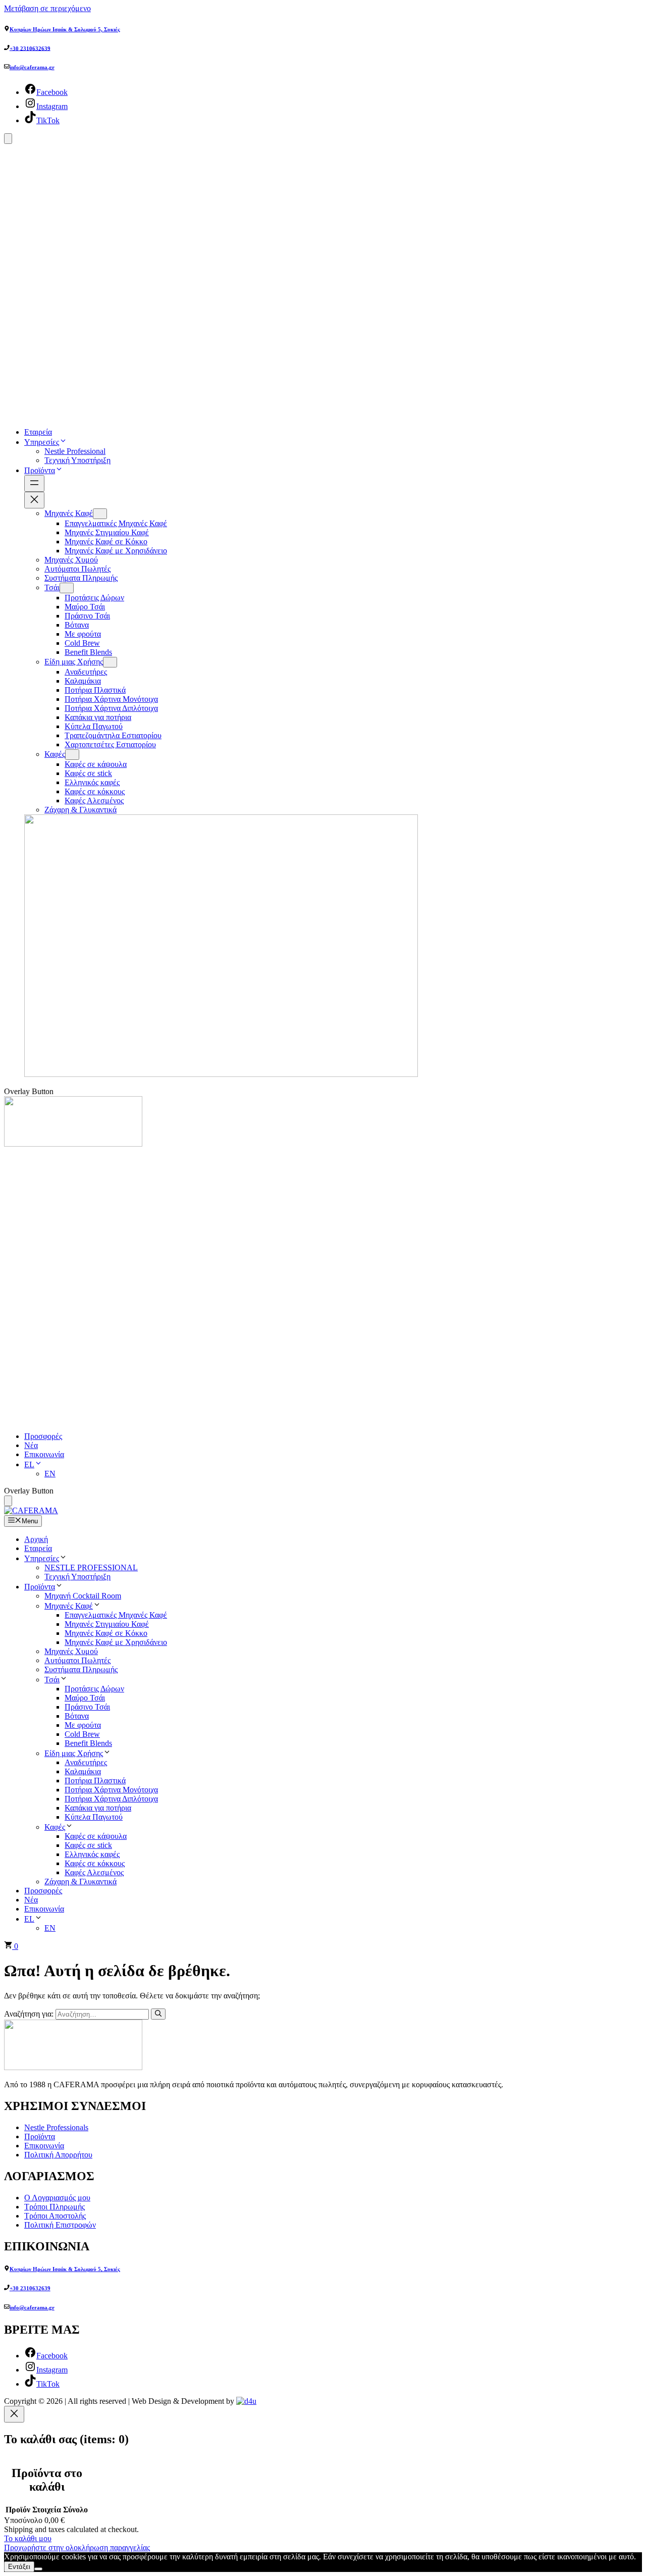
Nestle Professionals (56, 2127)
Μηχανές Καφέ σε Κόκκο (106, 1633)
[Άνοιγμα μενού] (34, 483)
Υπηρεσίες (42, 442)
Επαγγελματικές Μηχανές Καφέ (116, 1615)
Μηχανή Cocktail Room (83, 1596)
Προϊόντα (40, 470)
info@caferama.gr (32, 67)
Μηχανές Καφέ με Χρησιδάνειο (116, 1642)
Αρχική (36, 1539)
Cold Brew (82, 1734)
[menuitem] (33, 1464)
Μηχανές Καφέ (69, 1606)
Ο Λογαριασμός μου (57, 2198)
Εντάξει (19, 2567)
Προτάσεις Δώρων (94, 1689)
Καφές (55, 1827)
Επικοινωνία (44, 1454)
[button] (63, 442)
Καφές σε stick (88, 1845)
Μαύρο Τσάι (85, 1698)
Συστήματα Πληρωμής (81, 1669)
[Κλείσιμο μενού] (34, 500)
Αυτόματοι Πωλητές (77, 1660)
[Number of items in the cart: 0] (8, 1501)
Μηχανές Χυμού (71, 1651)
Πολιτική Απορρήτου (58, 2155)
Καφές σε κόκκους (95, 1863)
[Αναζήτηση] (158, 2014)
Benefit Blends (88, 1743)
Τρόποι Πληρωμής (55, 2207)
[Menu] (8, 139)
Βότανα (77, 1716)
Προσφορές (43, 1436)
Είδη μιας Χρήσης (74, 1753)
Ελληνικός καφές (92, 1854)
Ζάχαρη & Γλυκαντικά (80, 1882)
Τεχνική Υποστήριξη (77, 460)
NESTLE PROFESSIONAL (91, 1567)
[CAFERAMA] (31, 1510)
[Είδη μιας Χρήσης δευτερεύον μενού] (110, 662)
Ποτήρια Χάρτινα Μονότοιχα (111, 1790)
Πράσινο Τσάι (87, 1707)
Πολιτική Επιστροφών (60, 2225)
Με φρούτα (83, 1725)
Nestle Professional (75, 451)
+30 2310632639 (30, 48)
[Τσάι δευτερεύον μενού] (67, 588)
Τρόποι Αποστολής (55, 2216)
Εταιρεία (38, 432)
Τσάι (52, 1680)
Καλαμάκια (83, 1771)
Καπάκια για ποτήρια (98, 1808)
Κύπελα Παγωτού (94, 1817)
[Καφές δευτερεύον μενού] (72, 755)
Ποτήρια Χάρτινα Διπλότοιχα (111, 1799)
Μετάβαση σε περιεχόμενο (47, 8)
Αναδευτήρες (86, 1762)
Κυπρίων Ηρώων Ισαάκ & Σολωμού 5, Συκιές (65, 29)
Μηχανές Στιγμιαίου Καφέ (107, 1624)
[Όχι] (38, 2569)
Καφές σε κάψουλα (96, 1836)
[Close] (14, 2414)
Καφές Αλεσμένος (94, 1872)
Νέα (31, 1445)
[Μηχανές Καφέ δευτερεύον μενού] (100, 514)
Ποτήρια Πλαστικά (95, 1781)
